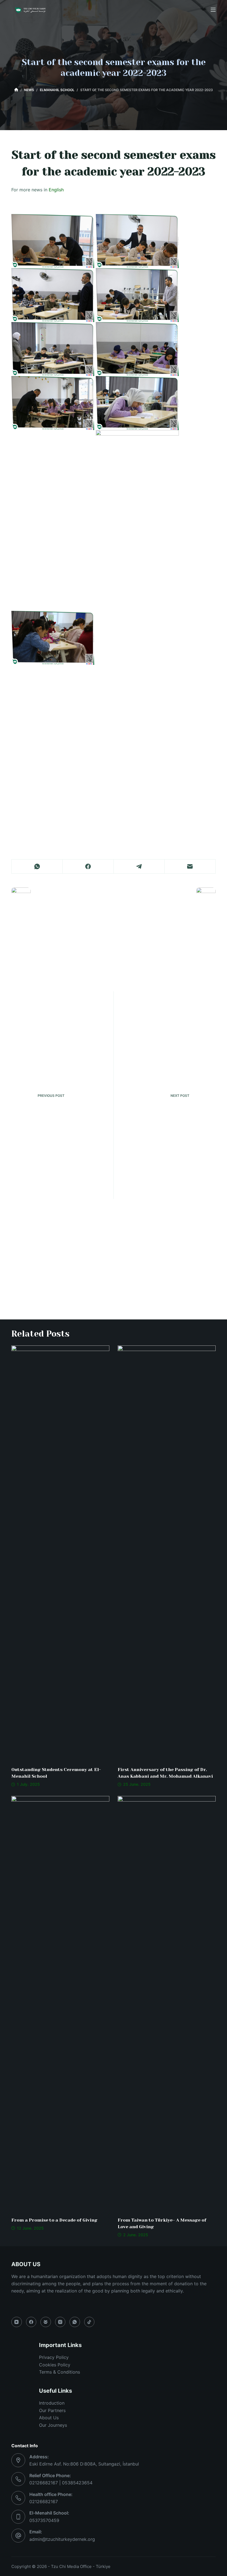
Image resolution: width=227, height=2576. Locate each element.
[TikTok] (89, 2322)
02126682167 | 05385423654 (61, 2483)
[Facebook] (88, 867)
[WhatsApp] (37, 867)
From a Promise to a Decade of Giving (54, 2220)
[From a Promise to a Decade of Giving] (60, 2004)
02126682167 (44, 2502)
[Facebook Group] (46, 2322)
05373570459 (44, 2520)
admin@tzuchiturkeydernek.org (62, 2539)
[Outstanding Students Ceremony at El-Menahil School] (60, 1553)
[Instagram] (60, 2322)
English (56, 190)
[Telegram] (139, 867)
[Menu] (213, 10)
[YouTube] (17, 2322)
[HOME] (16, 90)
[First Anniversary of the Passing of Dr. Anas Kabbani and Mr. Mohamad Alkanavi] (167, 1553)
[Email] (190, 867)
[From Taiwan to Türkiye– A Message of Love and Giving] (167, 2004)
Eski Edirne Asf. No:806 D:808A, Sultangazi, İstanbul (84, 2464)
